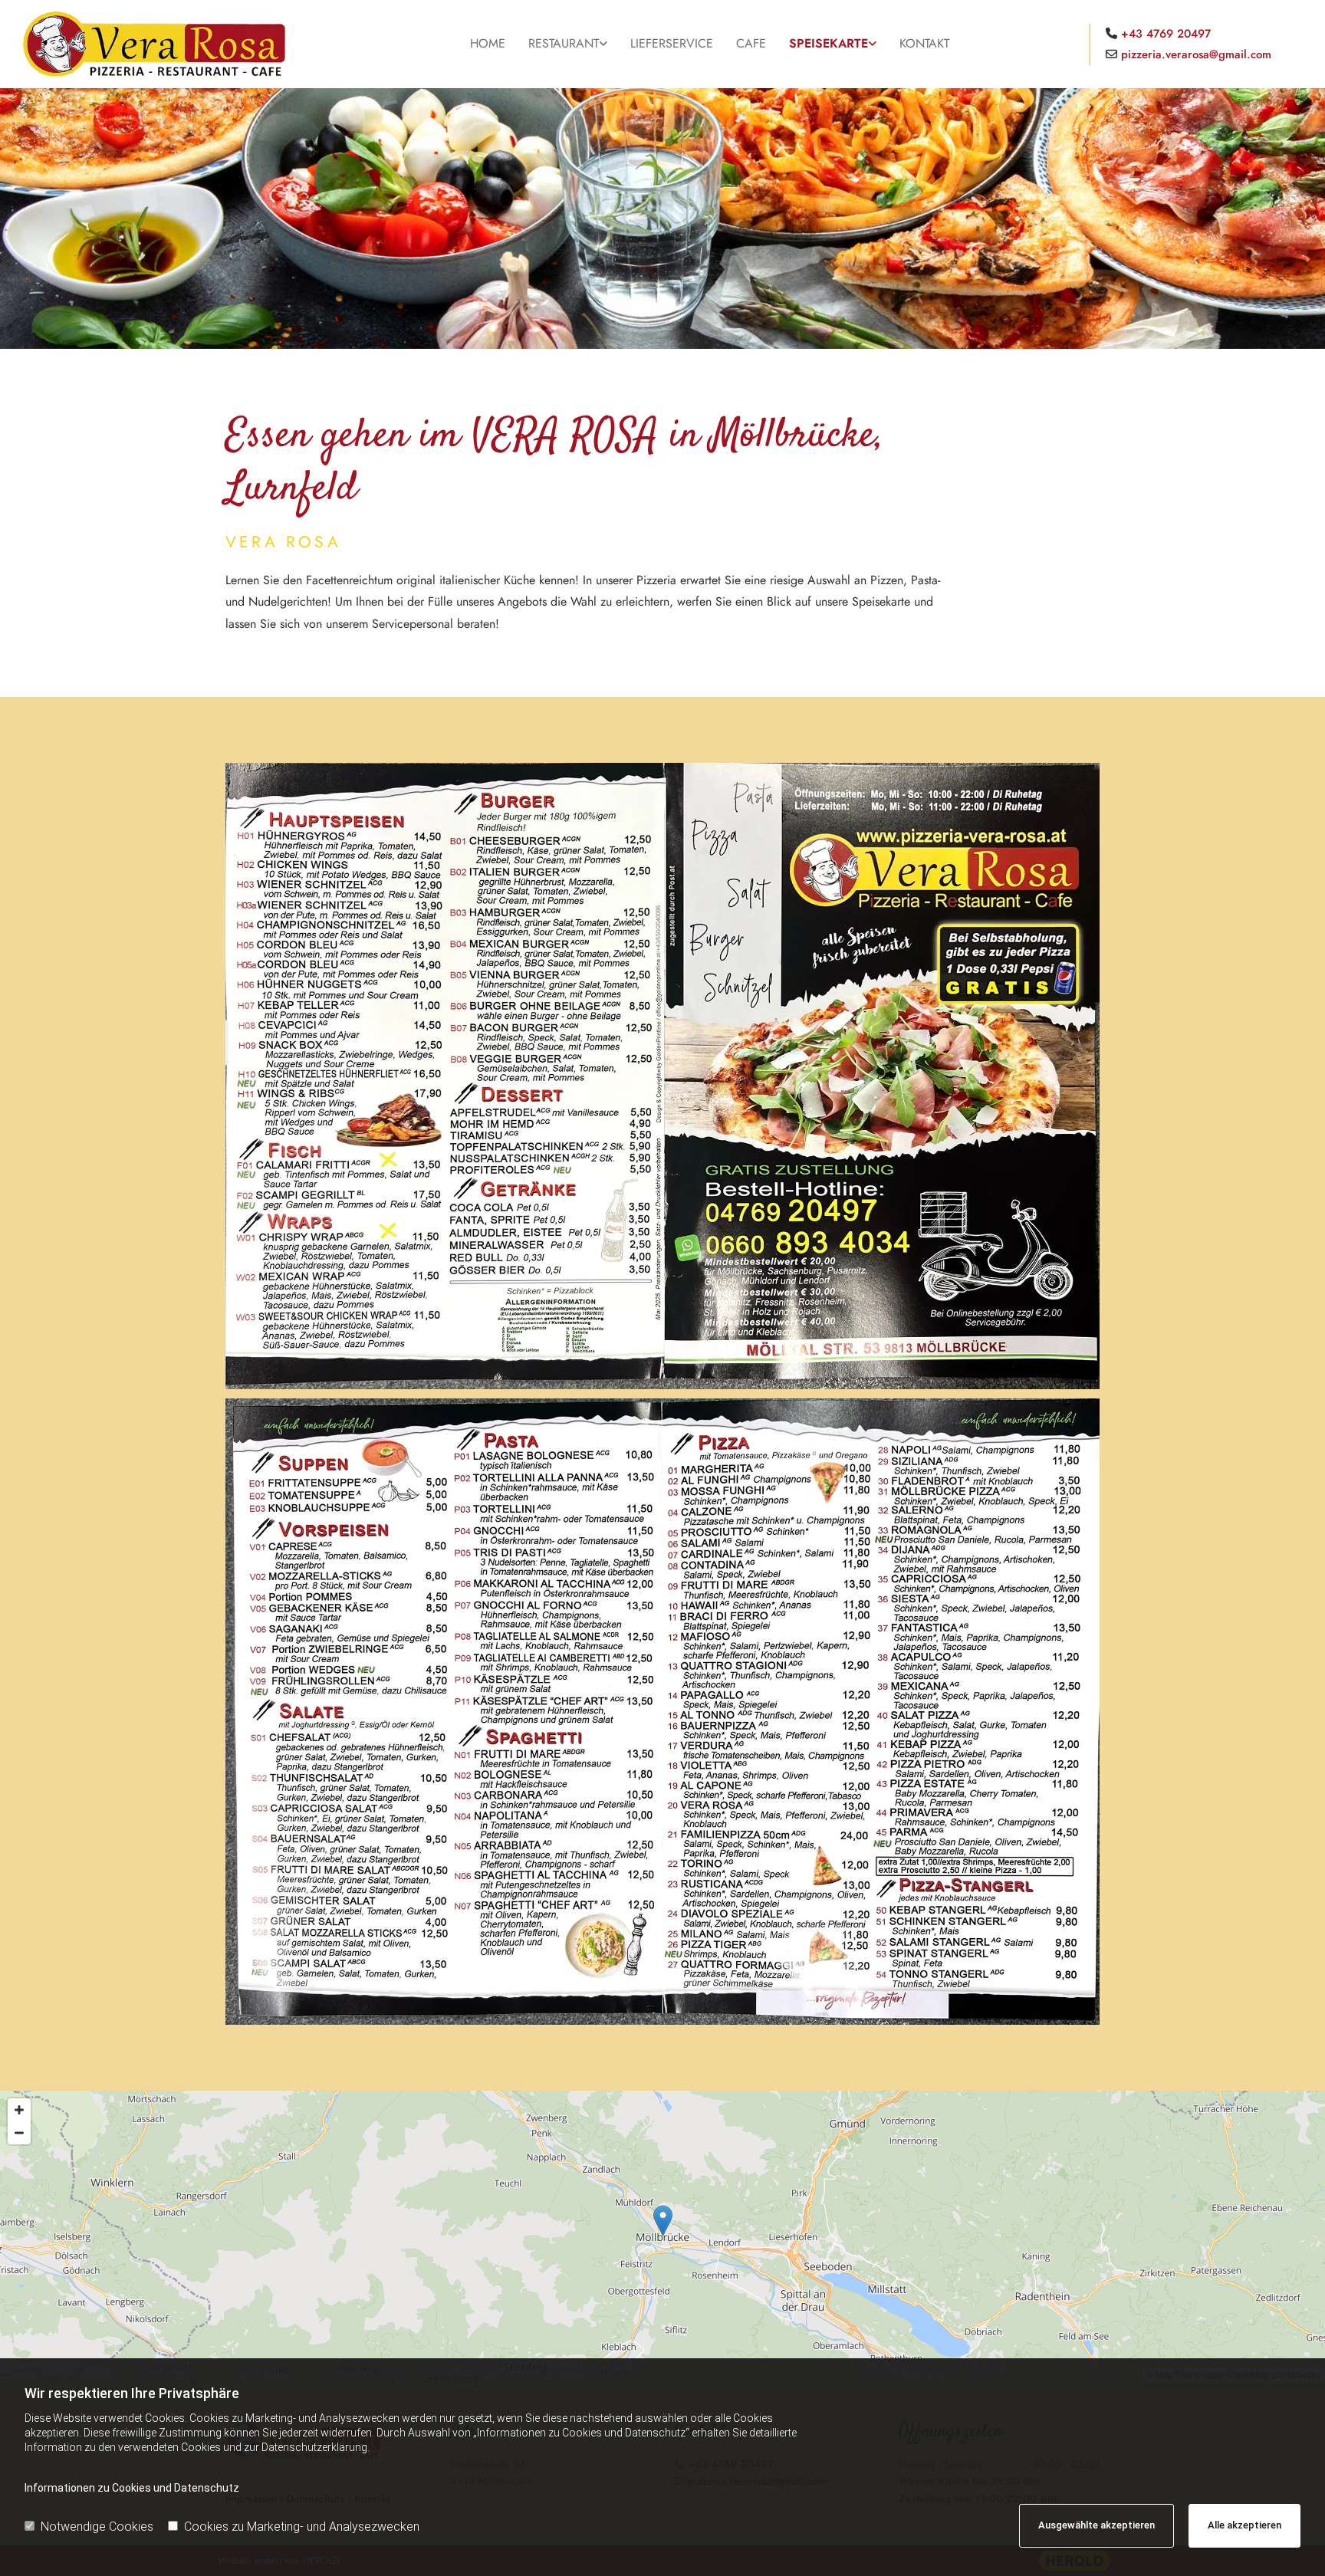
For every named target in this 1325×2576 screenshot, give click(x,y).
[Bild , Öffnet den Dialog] (662, 1076)
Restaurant (564, 43)
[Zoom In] (19, 2110)
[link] (568, 44)
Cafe (751, 43)
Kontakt (924, 43)
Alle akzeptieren (1244, 2525)
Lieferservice (672, 43)
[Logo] (177, 44)
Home (488, 43)
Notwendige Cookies (97, 2527)
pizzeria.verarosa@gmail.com (1196, 54)
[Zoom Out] (19, 2133)
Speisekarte (829, 43)
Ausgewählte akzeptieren (1096, 2525)
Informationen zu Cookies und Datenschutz (132, 2488)
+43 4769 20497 (1166, 34)
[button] (663, 2221)
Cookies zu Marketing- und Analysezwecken (302, 2527)
